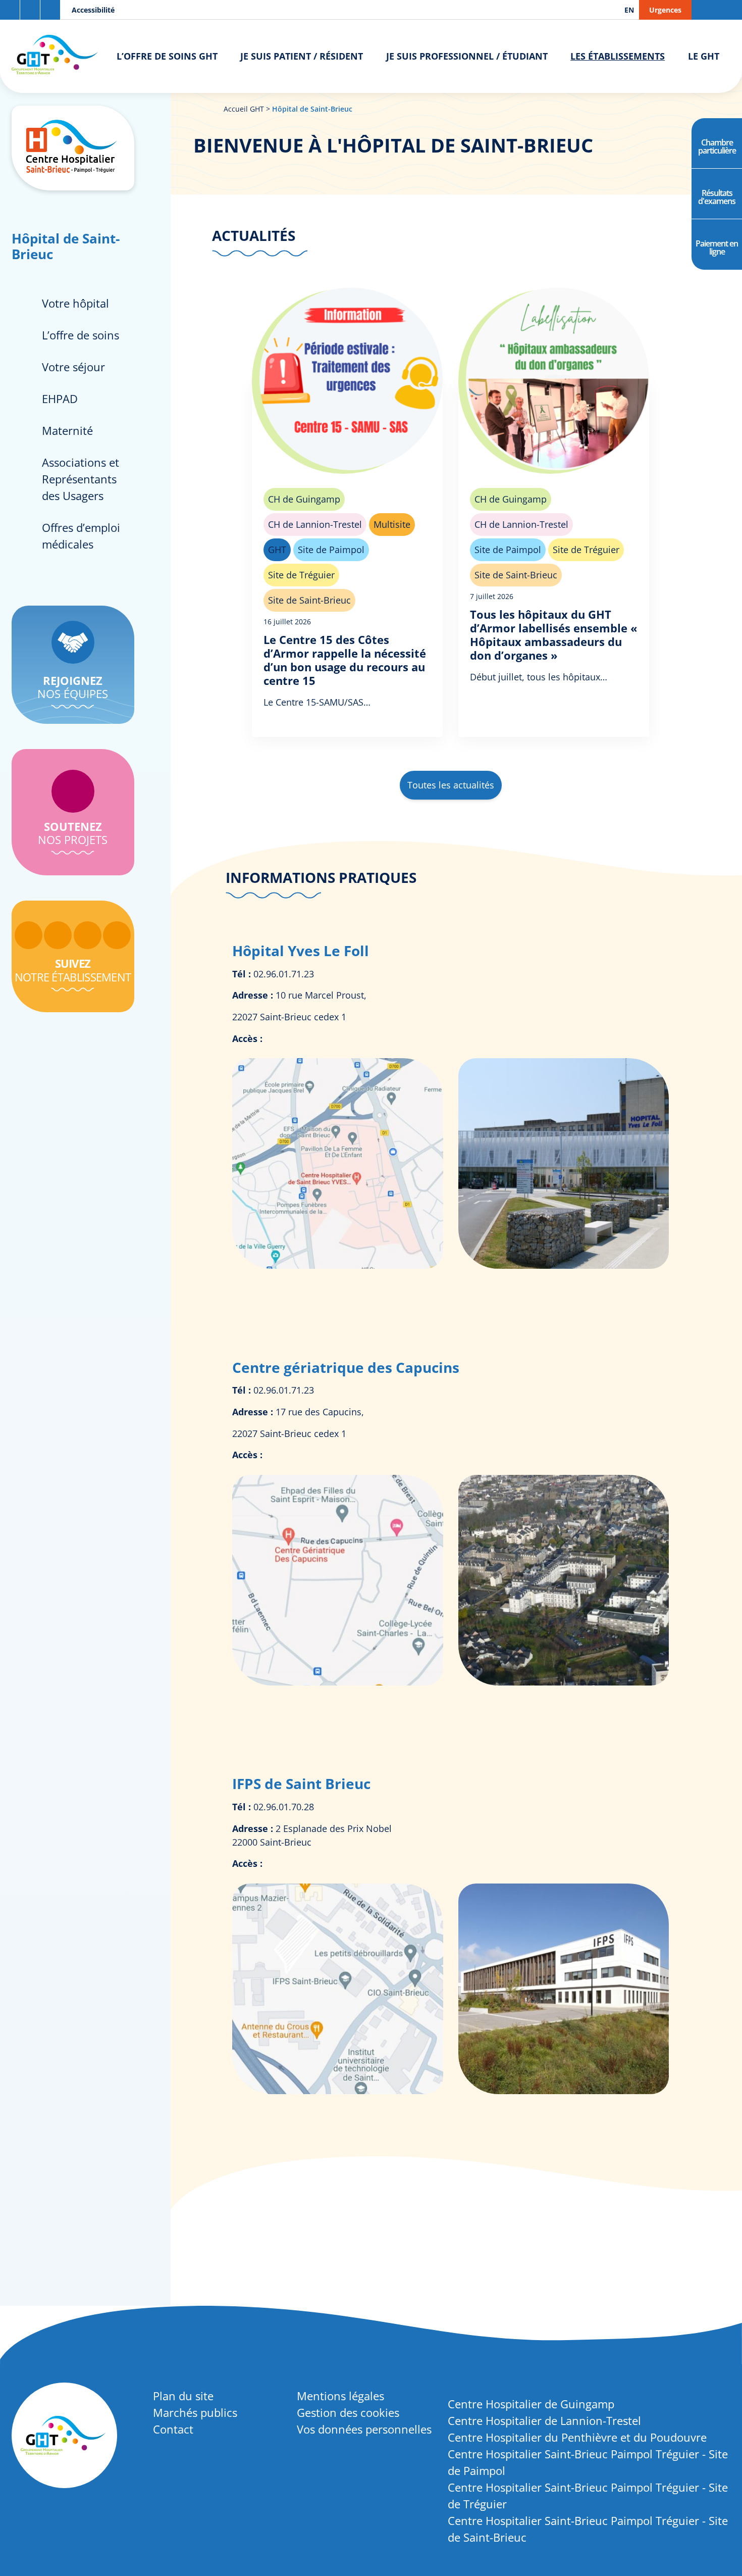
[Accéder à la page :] (29, 935)
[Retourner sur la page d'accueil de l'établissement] (73, 148)
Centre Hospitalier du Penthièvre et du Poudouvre (577, 2437)
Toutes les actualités (451, 785)
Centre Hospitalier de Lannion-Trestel (544, 2420)
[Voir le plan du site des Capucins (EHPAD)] (339, 1682)
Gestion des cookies (348, 2412)
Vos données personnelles (364, 2429)
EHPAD (60, 399)
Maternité (67, 430)
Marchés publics (195, 2412)
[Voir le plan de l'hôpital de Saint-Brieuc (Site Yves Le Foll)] (339, 1265)
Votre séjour (73, 367)
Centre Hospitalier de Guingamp (531, 2404)
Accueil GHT (244, 109)
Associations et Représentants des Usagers (81, 479)
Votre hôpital (75, 303)
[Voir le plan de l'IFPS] (339, 2091)
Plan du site (183, 2396)
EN (629, 10)
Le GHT (704, 56)
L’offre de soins (81, 335)
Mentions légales (340, 2396)
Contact (173, 2429)
